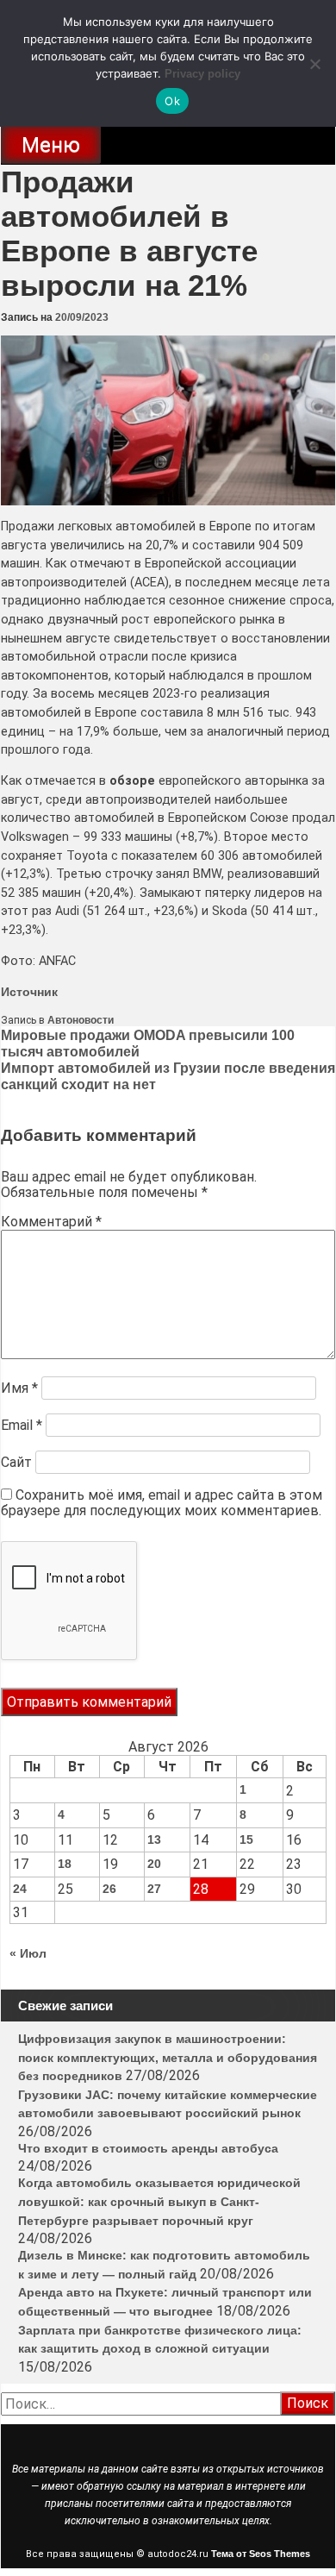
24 (20, 1889)
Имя (19, 1388)
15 (246, 1840)
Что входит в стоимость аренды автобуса (148, 2148)
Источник (29, 992)
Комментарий (51, 1222)
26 (109, 1889)
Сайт (16, 1462)
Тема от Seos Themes (261, 2554)
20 (154, 1864)
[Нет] (314, 64)
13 (154, 1840)
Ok (172, 101)
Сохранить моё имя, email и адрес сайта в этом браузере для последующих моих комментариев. (162, 1503)
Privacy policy (202, 74)
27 (154, 1889)
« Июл (28, 1953)
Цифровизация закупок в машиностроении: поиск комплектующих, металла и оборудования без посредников (168, 2057)
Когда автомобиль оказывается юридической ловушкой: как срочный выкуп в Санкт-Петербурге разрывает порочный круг (159, 2201)
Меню (51, 145)
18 (65, 1864)
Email (22, 1425)
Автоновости (81, 1020)
